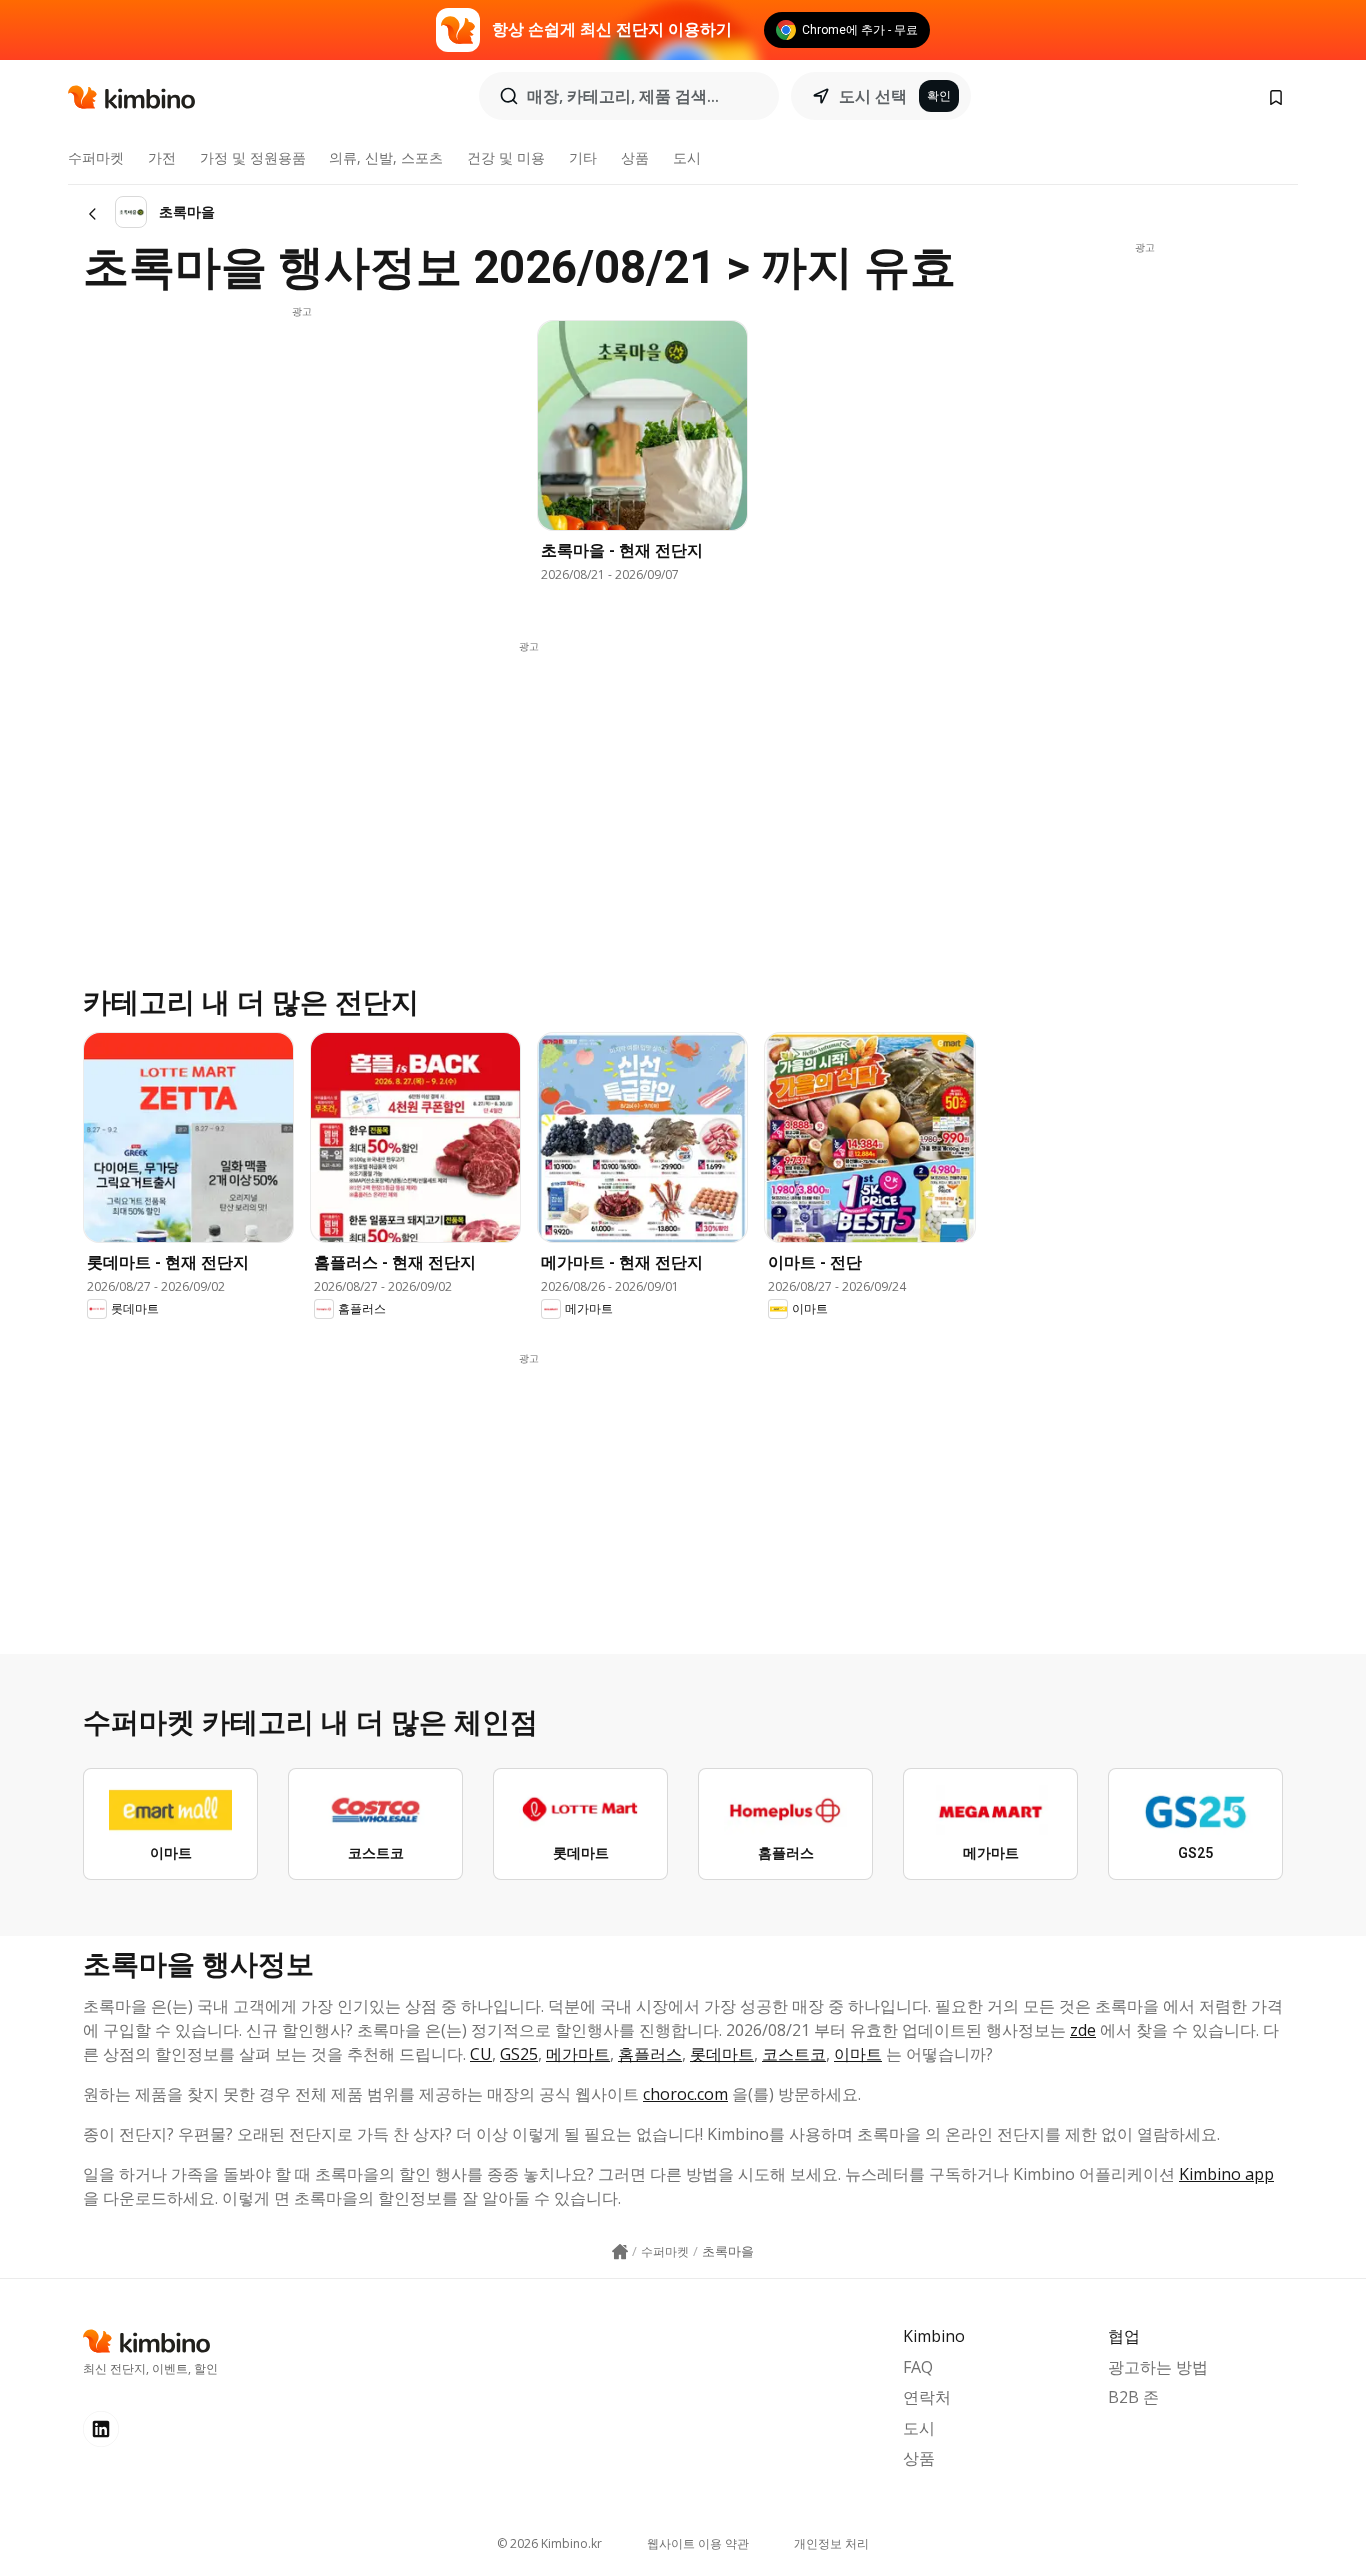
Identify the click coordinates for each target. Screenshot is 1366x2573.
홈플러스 (650, 2054)
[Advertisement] (302, 459)
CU (481, 2054)
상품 (635, 157)
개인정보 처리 (831, 2543)
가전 (162, 157)
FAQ (918, 2367)
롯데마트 (722, 2054)
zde (1083, 2030)
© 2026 (549, 2543)
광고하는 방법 (1158, 2367)
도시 (687, 157)
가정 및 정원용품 (253, 157)
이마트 (858, 2054)
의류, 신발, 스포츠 (386, 157)
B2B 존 (1133, 2397)
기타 (583, 157)
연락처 (927, 2397)
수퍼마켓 (96, 157)
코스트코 (794, 2054)
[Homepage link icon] (620, 2252)
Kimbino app (1226, 2174)
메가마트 (578, 2054)
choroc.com (685, 2094)
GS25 (519, 2054)
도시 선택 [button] (873, 96)
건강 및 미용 (506, 157)
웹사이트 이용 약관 (698, 2543)
